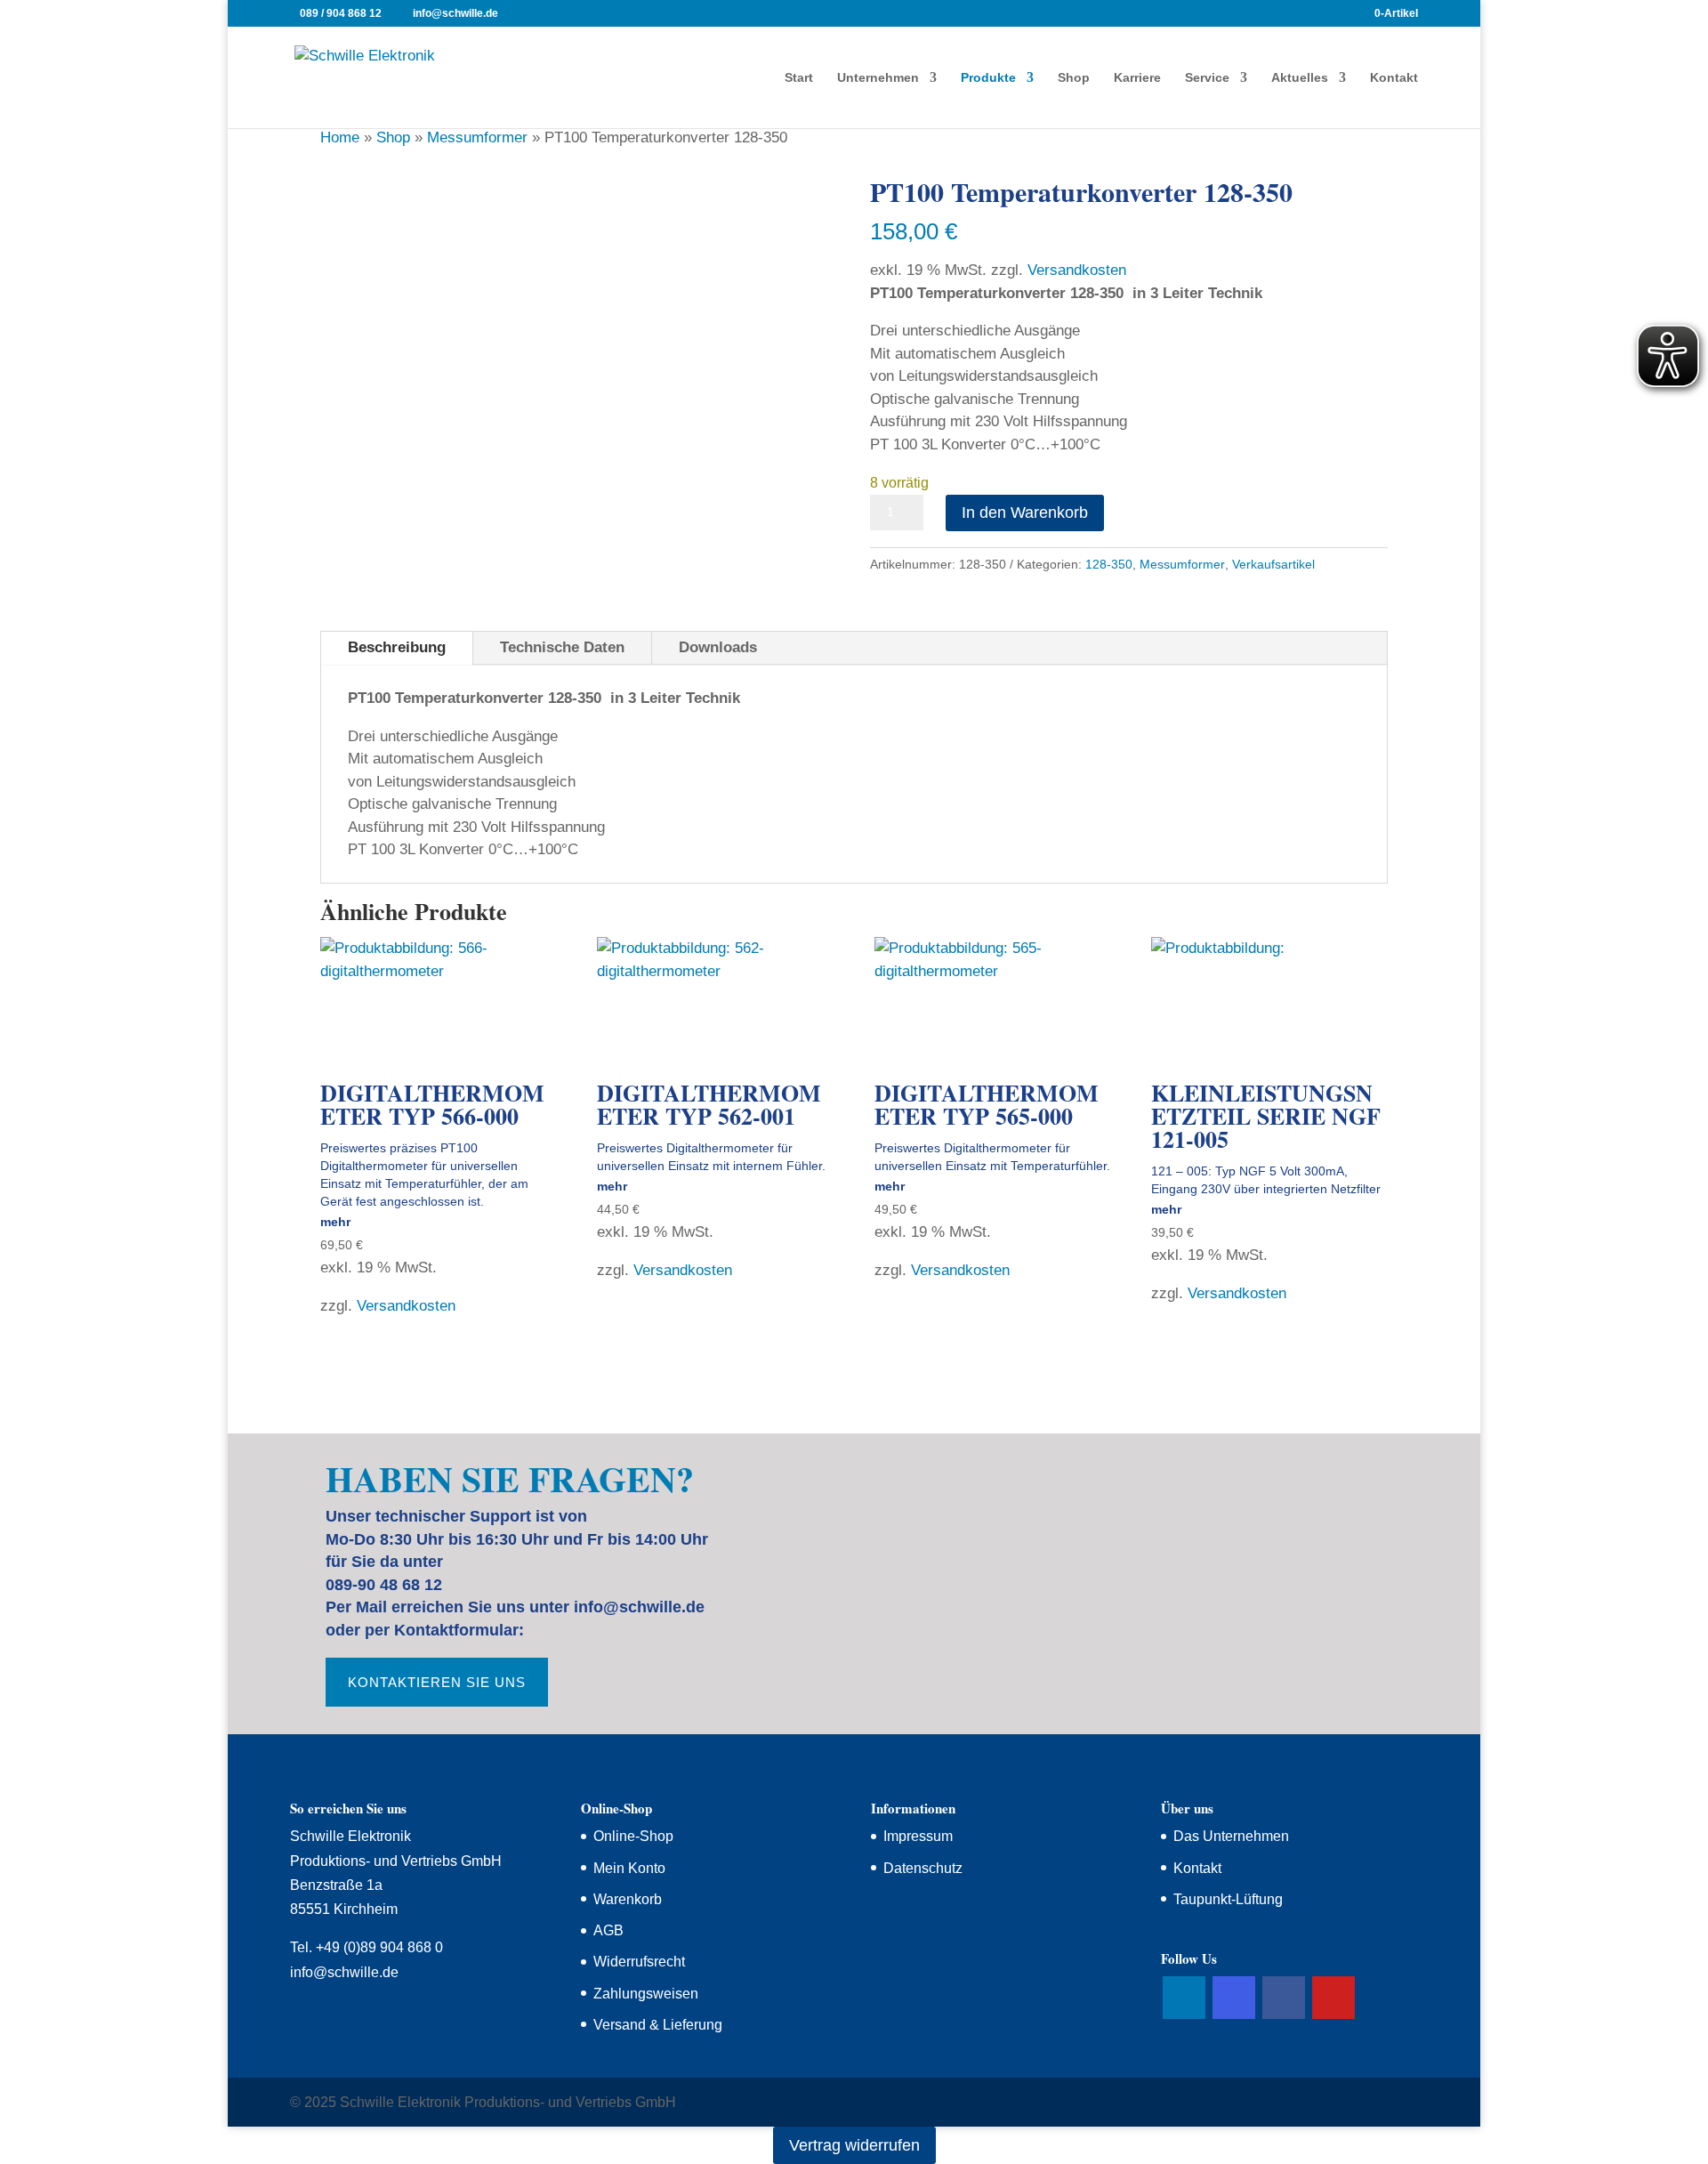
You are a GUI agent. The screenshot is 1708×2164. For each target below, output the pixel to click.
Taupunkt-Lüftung (1228, 1899)
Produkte (988, 78)
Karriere (1137, 78)
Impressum (918, 1836)
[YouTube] (1333, 1998)
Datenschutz (923, 1868)
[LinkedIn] (1184, 1998)
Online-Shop (633, 1836)
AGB (608, 1930)
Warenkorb (628, 1899)
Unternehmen (878, 78)
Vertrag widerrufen (854, 2145)
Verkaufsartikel (1273, 564)
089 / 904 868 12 (341, 13)
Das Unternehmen (1231, 1836)
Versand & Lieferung (658, 2025)
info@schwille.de (344, 1972)
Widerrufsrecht (639, 1962)
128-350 (1109, 564)
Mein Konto (629, 1868)
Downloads (718, 647)
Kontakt (1394, 78)
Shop (1074, 78)
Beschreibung (397, 647)
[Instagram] (1234, 1998)
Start (799, 78)
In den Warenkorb (1025, 513)
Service (1207, 78)
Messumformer (477, 137)
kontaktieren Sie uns (437, 1682)
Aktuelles (1300, 78)
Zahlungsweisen (646, 1994)
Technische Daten (562, 647)
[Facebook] (1284, 1998)
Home (340, 137)
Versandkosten (1077, 270)
